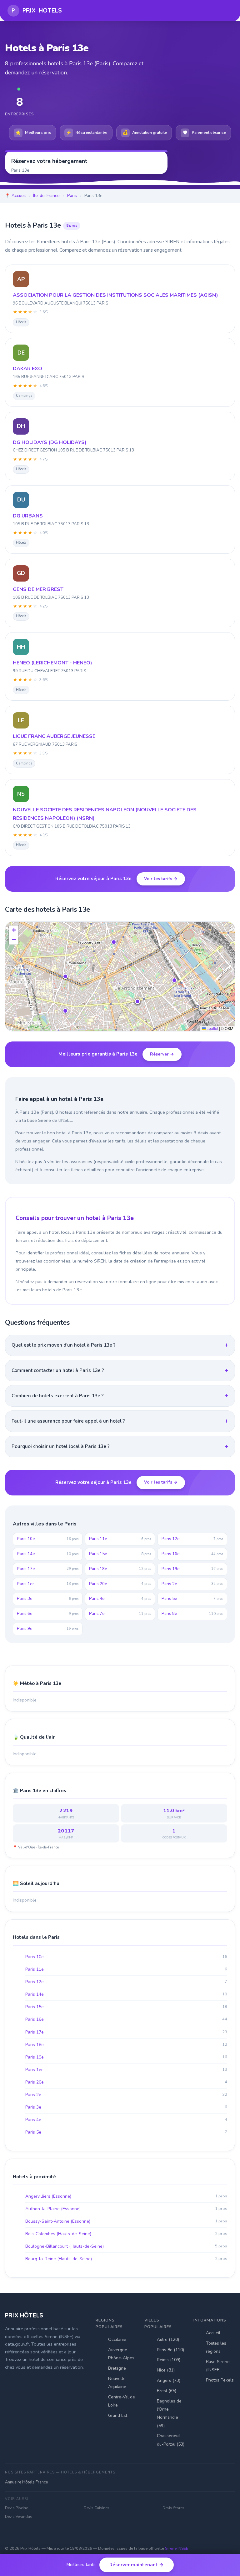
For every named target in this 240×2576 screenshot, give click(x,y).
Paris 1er (48, 1584)
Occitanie (117, 2339)
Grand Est (118, 2415)
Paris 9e (48, 1629)
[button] (65, 976)
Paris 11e (120, 1539)
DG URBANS (28, 516)
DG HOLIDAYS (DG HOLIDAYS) (50, 442)
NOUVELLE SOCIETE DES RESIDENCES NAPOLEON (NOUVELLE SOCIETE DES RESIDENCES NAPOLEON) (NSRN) (105, 814)
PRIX (37, 10)
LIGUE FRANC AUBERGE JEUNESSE (54, 736)
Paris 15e (120, 1554)
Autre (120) (168, 2339)
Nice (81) (166, 2370)
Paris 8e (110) (170, 2350)
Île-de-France (46, 196)
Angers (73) (169, 2380)
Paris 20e (120, 1584)
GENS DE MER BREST (38, 589)
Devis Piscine (16, 2508)
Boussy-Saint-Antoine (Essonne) (126, 2221)
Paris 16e (192, 1554)
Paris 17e (48, 1569)
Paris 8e (192, 1614)
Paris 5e (192, 1599)
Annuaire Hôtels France (26, 2482)
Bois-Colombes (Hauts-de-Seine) (126, 2234)
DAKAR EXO (27, 369)
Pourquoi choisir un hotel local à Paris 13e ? (61, 1446)
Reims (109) (169, 2360)
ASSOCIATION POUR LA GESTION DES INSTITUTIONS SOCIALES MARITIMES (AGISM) (115, 295)
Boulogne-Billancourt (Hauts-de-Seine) (126, 2246)
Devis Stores (173, 2508)
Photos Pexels (220, 2380)
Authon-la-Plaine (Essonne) (126, 2209)
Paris (72, 196)
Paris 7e (120, 1614)
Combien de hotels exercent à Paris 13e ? (58, 1396)
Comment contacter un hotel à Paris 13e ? (58, 1370)
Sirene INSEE (177, 2548)
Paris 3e (48, 1599)
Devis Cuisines (97, 2508)
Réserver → (162, 1054)
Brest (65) (167, 2391)
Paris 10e (48, 1539)
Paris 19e (192, 1569)
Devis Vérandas (19, 2517)
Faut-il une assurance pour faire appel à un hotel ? (68, 1421)
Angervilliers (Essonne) (126, 2196)
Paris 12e (192, 1539)
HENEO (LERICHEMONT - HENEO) (52, 663)
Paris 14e (48, 1554)
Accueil (19, 196)
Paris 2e (192, 1584)
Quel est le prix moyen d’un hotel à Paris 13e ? (64, 1345)
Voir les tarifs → (161, 879)
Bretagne (117, 2368)
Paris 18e (120, 1569)
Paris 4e (120, 1599)
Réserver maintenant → (137, 2565)
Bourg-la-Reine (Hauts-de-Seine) (126, 2259)
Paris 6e (48, 1614)
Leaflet (212, 1028)
